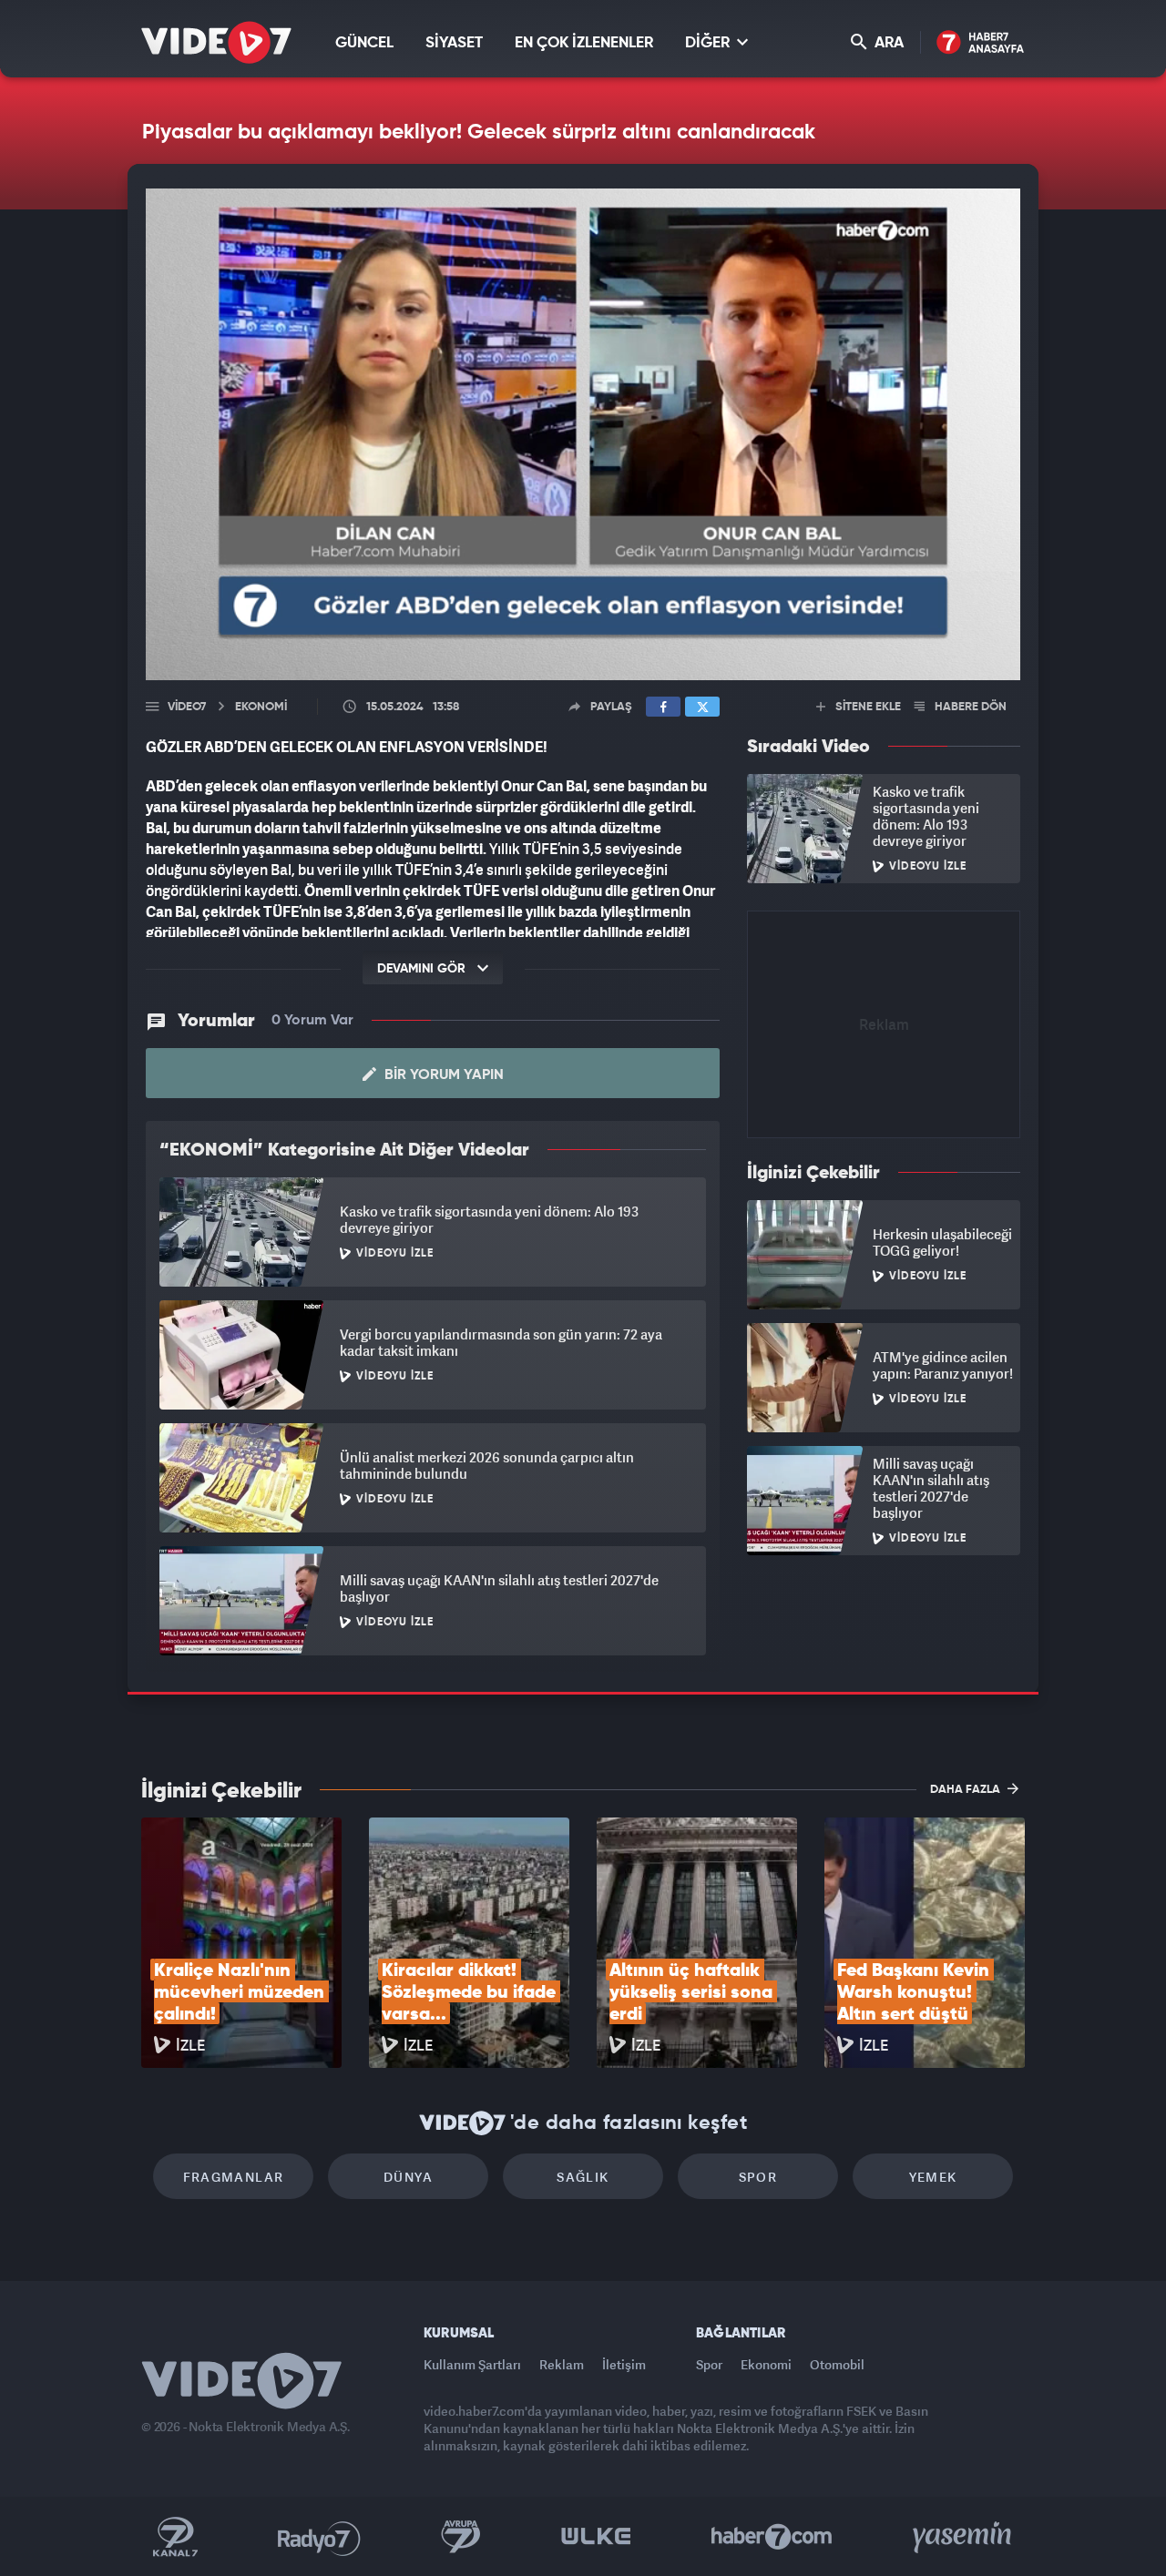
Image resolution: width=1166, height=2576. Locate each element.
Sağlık (583, 2177)
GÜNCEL (364, 43)
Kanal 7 (175, 2537)
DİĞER (709, 43)
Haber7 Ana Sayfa (981, 43)
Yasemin (964, 2537)
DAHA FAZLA (967, 1790)
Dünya (408, 2177)
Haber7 (772, 2537)
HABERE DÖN (969, 707)
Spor (758, 2177)
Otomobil (837, 2364)
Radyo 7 (319, 2537)
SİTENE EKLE (867, 707)
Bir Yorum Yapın (442, 1075)
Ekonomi (766, 2364)
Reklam (562, 2364)
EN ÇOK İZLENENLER (584, 43)
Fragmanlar (234, 2177)
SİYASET (454, 43)
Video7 (187, 707)
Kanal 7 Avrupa (461, 2537)
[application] (583, 434)
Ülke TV (596, 2537)
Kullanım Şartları (472, 2364)
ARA (887, 43)
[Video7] (216, 42)
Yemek (933, 2177)
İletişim (624, 2364)
